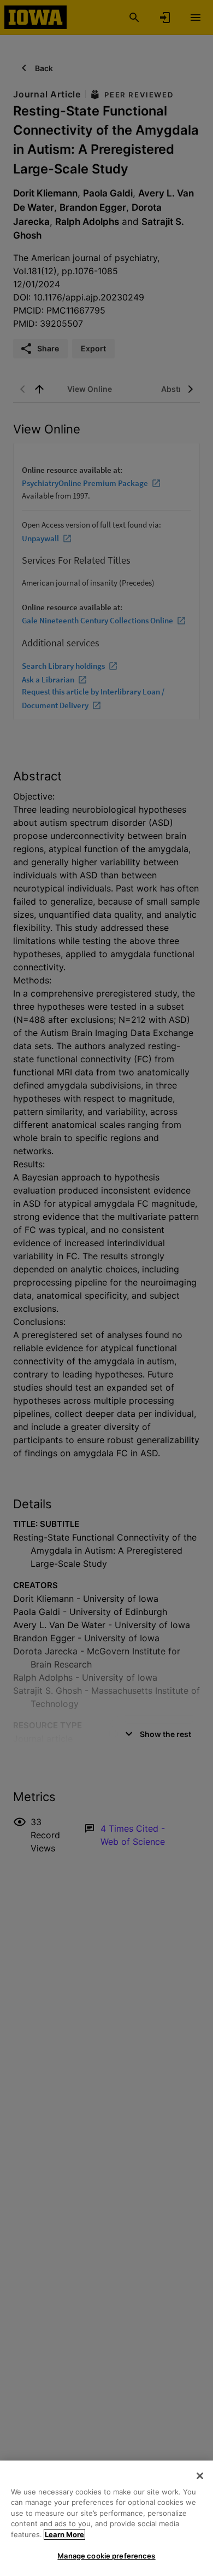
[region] (106, 2518)
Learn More (64, 2534)
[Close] (200, 2476)
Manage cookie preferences (106, 2556)
